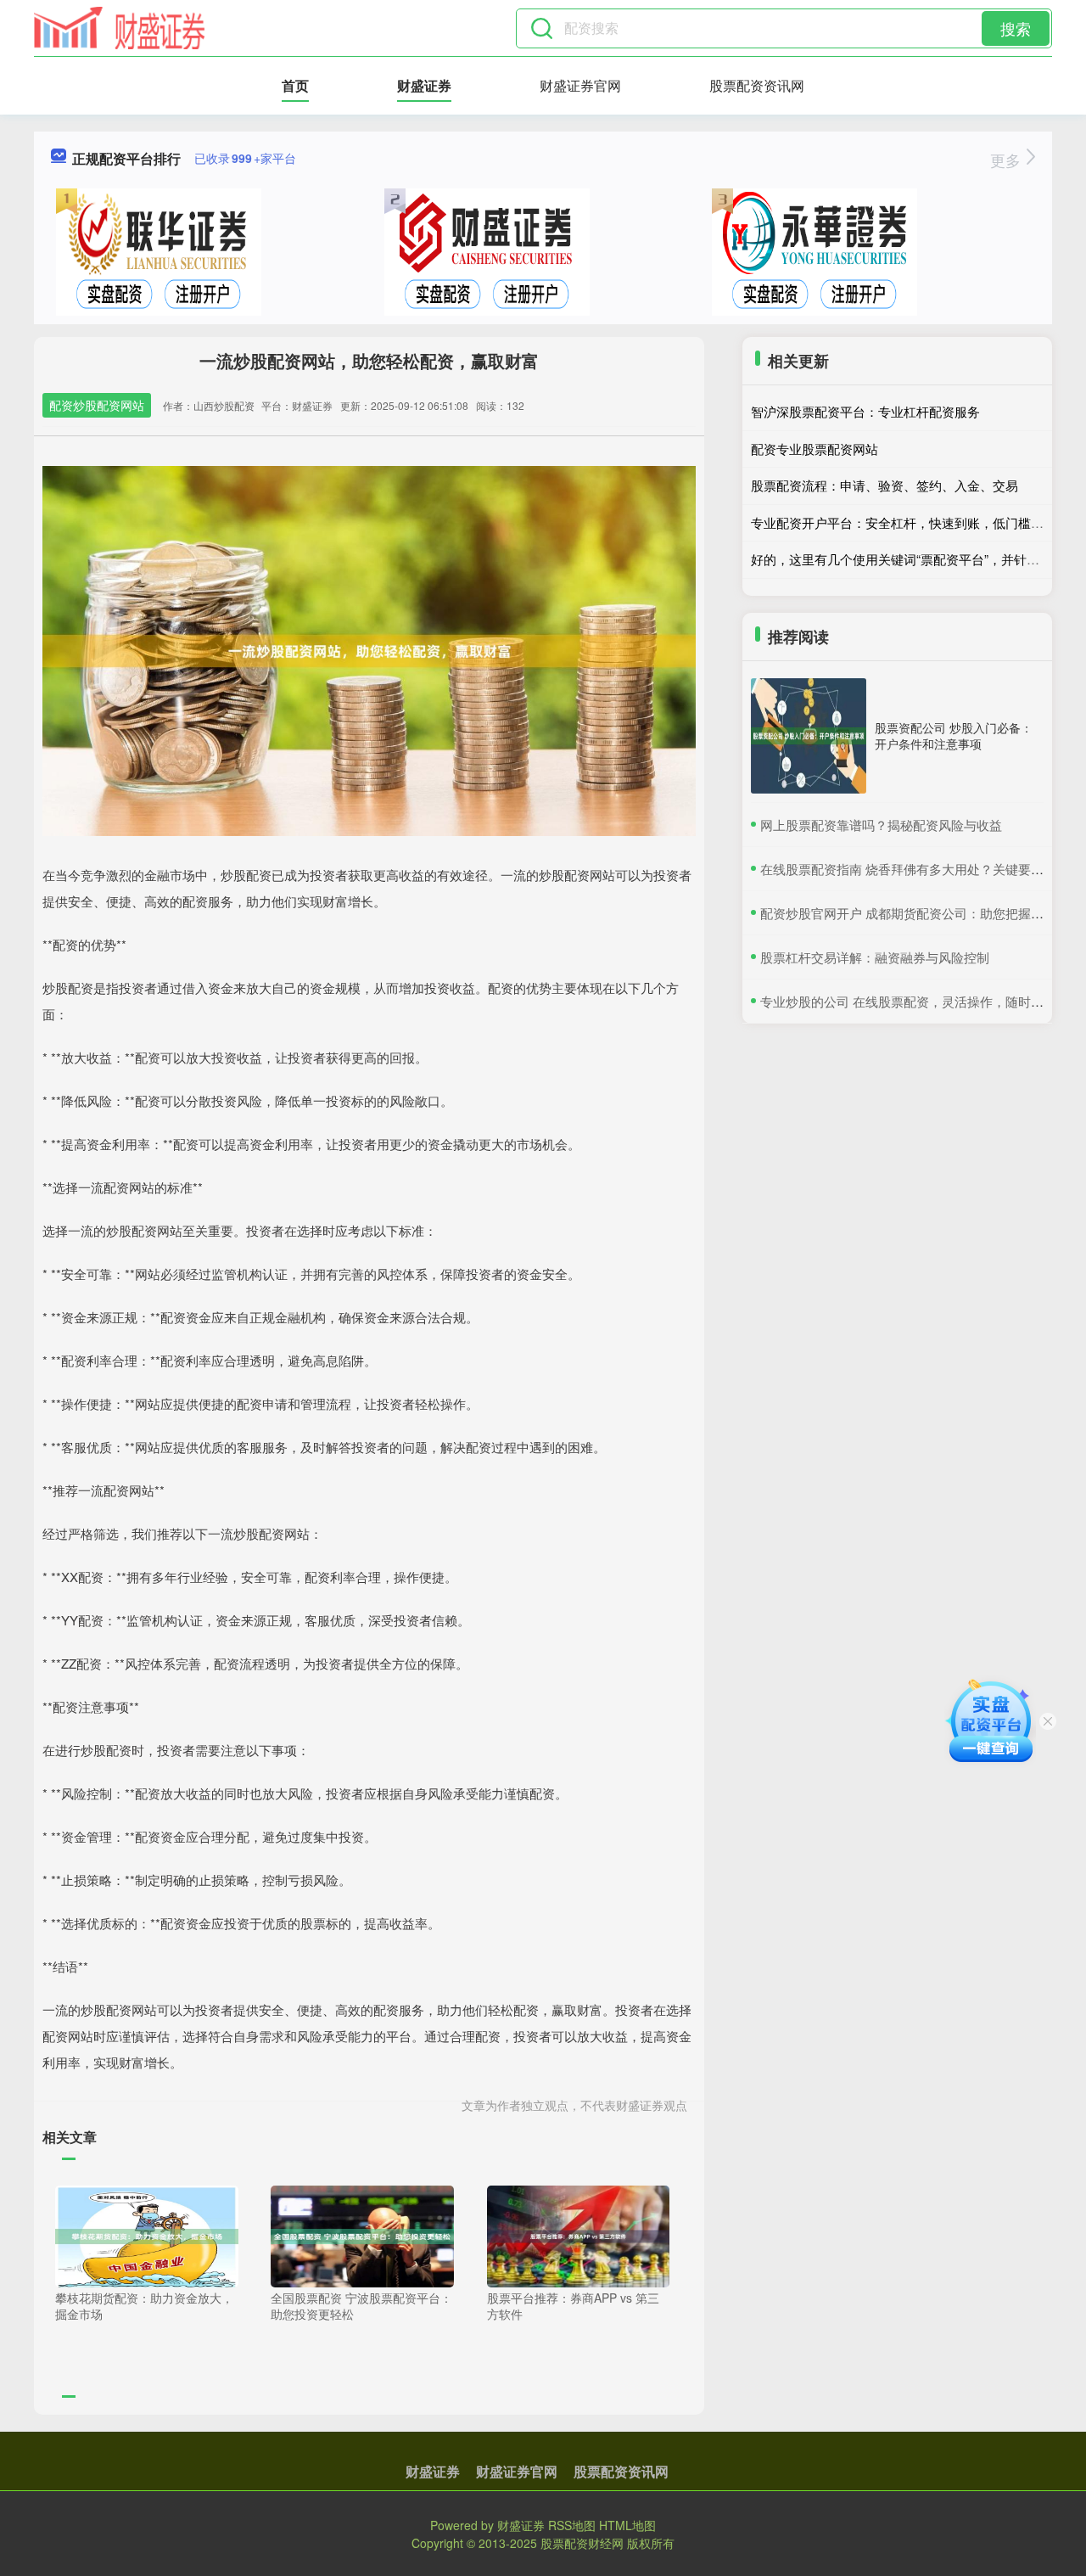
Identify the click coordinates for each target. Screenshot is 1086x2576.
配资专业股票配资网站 (814, 449)
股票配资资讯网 (757, 85)
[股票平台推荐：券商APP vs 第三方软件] (579, 2234)
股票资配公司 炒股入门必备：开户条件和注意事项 (954, 735)
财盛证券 (424, 85)
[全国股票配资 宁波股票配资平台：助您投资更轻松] (362, 2234)
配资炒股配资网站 (97, 405)
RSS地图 (572, 2525)
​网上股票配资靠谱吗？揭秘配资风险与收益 (881, 825)
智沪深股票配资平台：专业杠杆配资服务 (865, 411)
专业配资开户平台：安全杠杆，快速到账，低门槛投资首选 (916, 522)
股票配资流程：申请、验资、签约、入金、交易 (884, 485)
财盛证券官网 (580, 85)
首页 (295, 85)
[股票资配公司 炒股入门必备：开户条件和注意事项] (809, 736)
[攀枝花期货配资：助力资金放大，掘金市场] (147, 2234)
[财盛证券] (120, 28)
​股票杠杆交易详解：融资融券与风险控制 (875, 957)
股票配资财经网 (582, 2543)
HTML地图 (627, 2525)
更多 (1008, 160)
